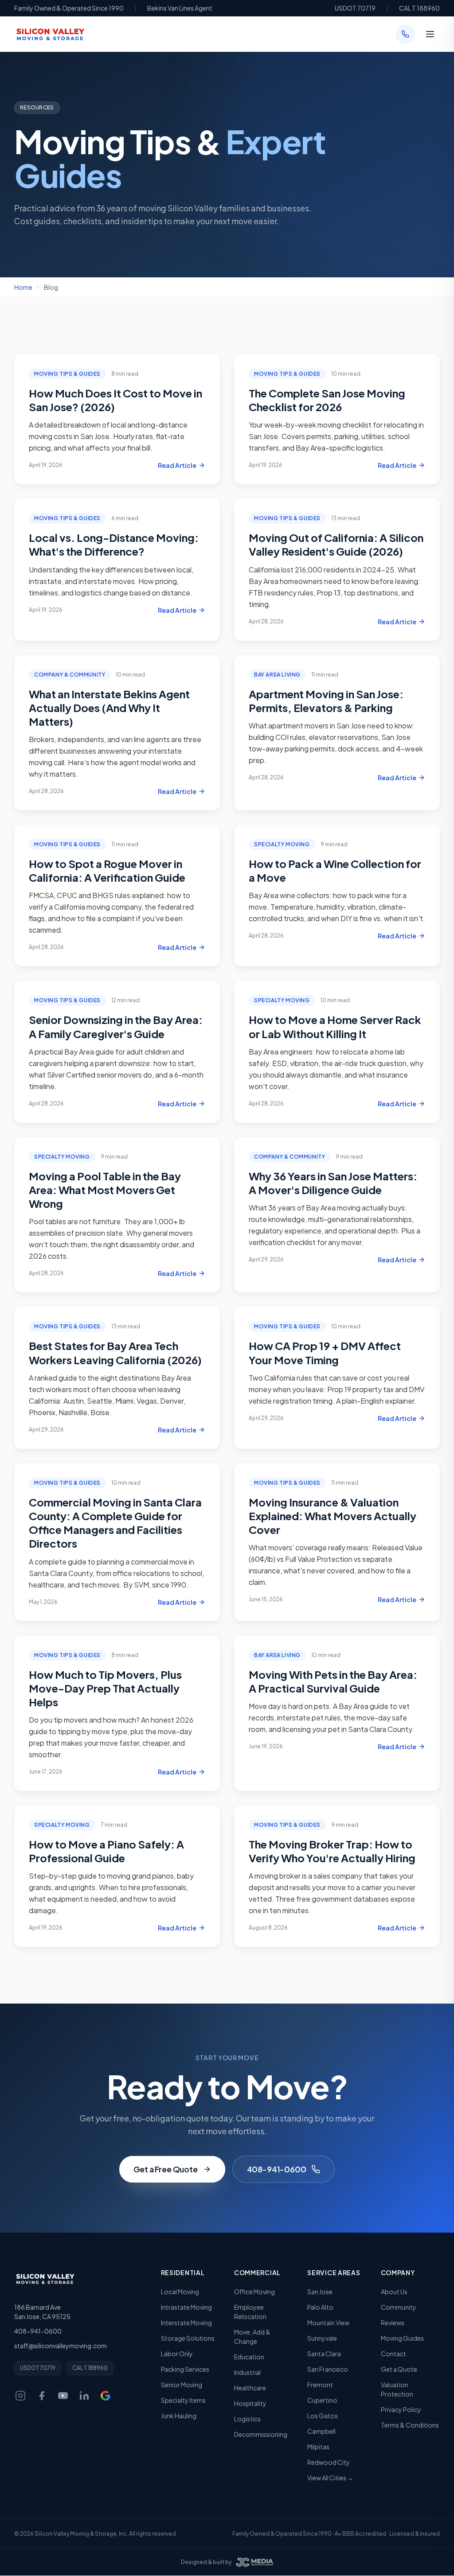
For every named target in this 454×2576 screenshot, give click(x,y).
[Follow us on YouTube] (63, 2396)
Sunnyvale (322, 2338)
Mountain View (328, 2323)
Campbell (321, 2431)
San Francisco (328, 2369)
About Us (394, 2292)
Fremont (320, 2385)
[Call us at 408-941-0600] (405, 34)
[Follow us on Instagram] (20, 2396)
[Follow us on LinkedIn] (84, 2396)
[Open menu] (430, 34)
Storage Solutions (188, 2338)
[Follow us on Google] (106, 2396)
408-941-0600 (277, 2169)
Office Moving (254, 2292)
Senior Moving (182, 2385)
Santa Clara (324, 2354)
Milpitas (318, 2447)
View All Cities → (330, 2478)
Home (23, 287)
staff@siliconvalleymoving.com (61, 2346)
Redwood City (329, 2462)
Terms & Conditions (410, 2425)
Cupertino (322, 2400)
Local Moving (180, 2292)
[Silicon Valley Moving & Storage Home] (45, 2279)
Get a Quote (399, 2369)
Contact (393, 2354)
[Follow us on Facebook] (42, 2396)
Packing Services (185, 2369)
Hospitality (250, 2403)
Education (249, 2357)
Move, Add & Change (252, 2337)
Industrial (247, 2372)
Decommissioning (261, 2434)
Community (399, 2307)
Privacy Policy (401, 2409)
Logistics (247, 2419)
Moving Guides (402, 2338)
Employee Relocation (250, 2312)
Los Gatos (323, 2416)
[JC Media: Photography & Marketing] (254, 2562)
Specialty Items (183, 2400)
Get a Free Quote (166, 2169)
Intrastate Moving (186, 2307)
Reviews (393, 2323)
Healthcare (250, 2388)
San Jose (320, 2292)
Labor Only (177, 2354)
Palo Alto (320, 2307)
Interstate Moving (186, 2323)
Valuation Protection (397, 2389)
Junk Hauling (179, 2416)
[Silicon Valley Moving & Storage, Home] (50, 34)
